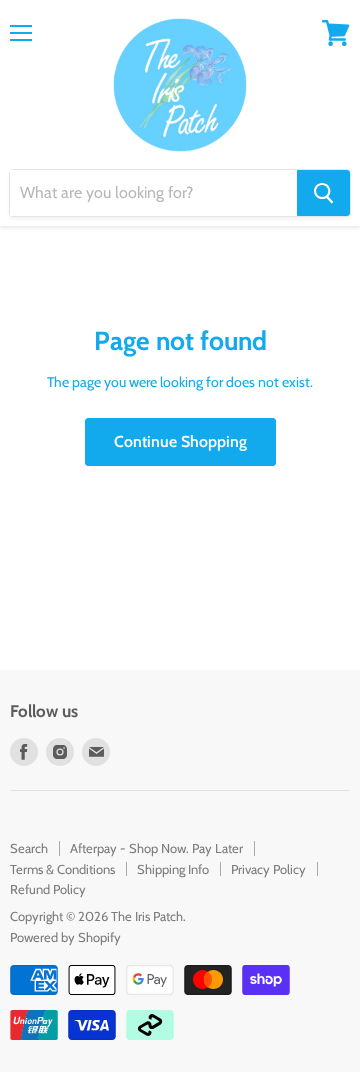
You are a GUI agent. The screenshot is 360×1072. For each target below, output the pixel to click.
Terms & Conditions (62, 869)
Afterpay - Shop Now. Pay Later (156, 848)
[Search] (323, 193)
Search (29, 848)
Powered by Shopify (65, 937)
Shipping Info (173, 869)
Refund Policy (48, 889)
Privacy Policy (268, 869)
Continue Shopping (180, 441)
